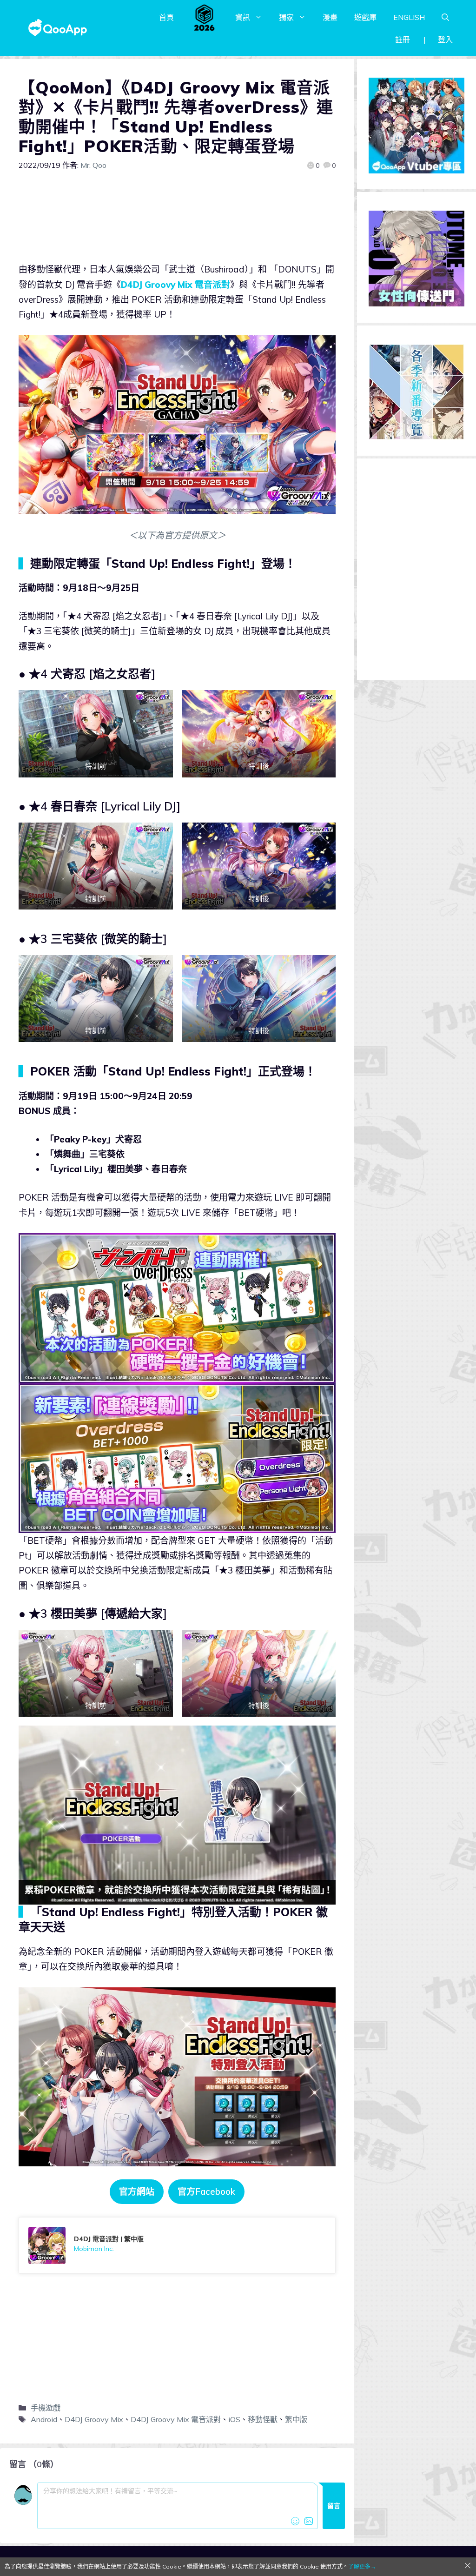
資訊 (243, 17)
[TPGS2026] (205, 17)
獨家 (286, 17)
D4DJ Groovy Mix (94, 2419)
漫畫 (330, 17)
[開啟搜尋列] (445, 17)
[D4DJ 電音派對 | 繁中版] (177, 2245)
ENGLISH (409, 17)
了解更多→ (362, 2566)
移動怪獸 (263, 2419)
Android (44, 2419)
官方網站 (137, 2191)
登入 (445, 40)
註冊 (403, 40)
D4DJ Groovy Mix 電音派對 (175, 285)
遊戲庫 (365, 17)
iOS (234, 2419)
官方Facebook (206, 2191)
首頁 (166, 17)
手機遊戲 (46, 2408)
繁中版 (296, 2419)
